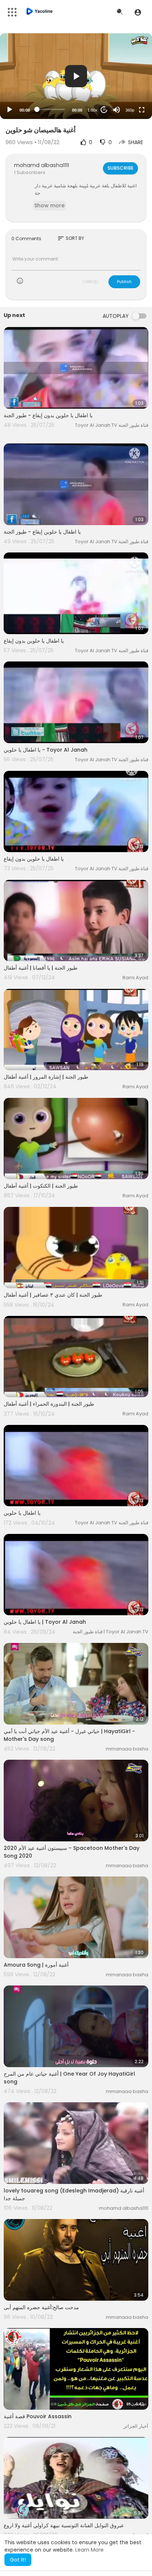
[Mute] (117, 110)
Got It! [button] (18, 2560)
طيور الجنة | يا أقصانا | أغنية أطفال (41, 968)
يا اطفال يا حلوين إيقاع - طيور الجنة (42, 532)
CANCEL (90, 282)
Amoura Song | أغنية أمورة (36, 1965)
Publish (124, 282)
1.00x (92, 110)
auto (127, 92)
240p (128, 81)
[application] (76, 76)
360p (130, 110)
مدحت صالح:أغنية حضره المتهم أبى (41, 2307)
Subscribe (120, 168)
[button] (138, 12)
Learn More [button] (89, 2550)
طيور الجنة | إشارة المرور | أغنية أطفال (46, 1077)
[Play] (10, 110)
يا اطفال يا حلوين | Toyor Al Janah (45, 1622)
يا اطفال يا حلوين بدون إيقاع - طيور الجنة (48, 415)
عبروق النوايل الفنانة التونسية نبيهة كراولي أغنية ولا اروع (64, 2525)
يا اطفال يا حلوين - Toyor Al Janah (46, 750)
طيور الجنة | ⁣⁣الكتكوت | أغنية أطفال (41, 1186)
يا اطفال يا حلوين (22, 1513)
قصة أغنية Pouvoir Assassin (38, 2416)
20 (104, 110)
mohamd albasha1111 (42, 165)
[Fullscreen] (142, 110)
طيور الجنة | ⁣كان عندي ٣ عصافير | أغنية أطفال (53, 1295)
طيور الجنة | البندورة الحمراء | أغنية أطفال (49, 1404)
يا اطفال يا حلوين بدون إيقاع (34, 641)
